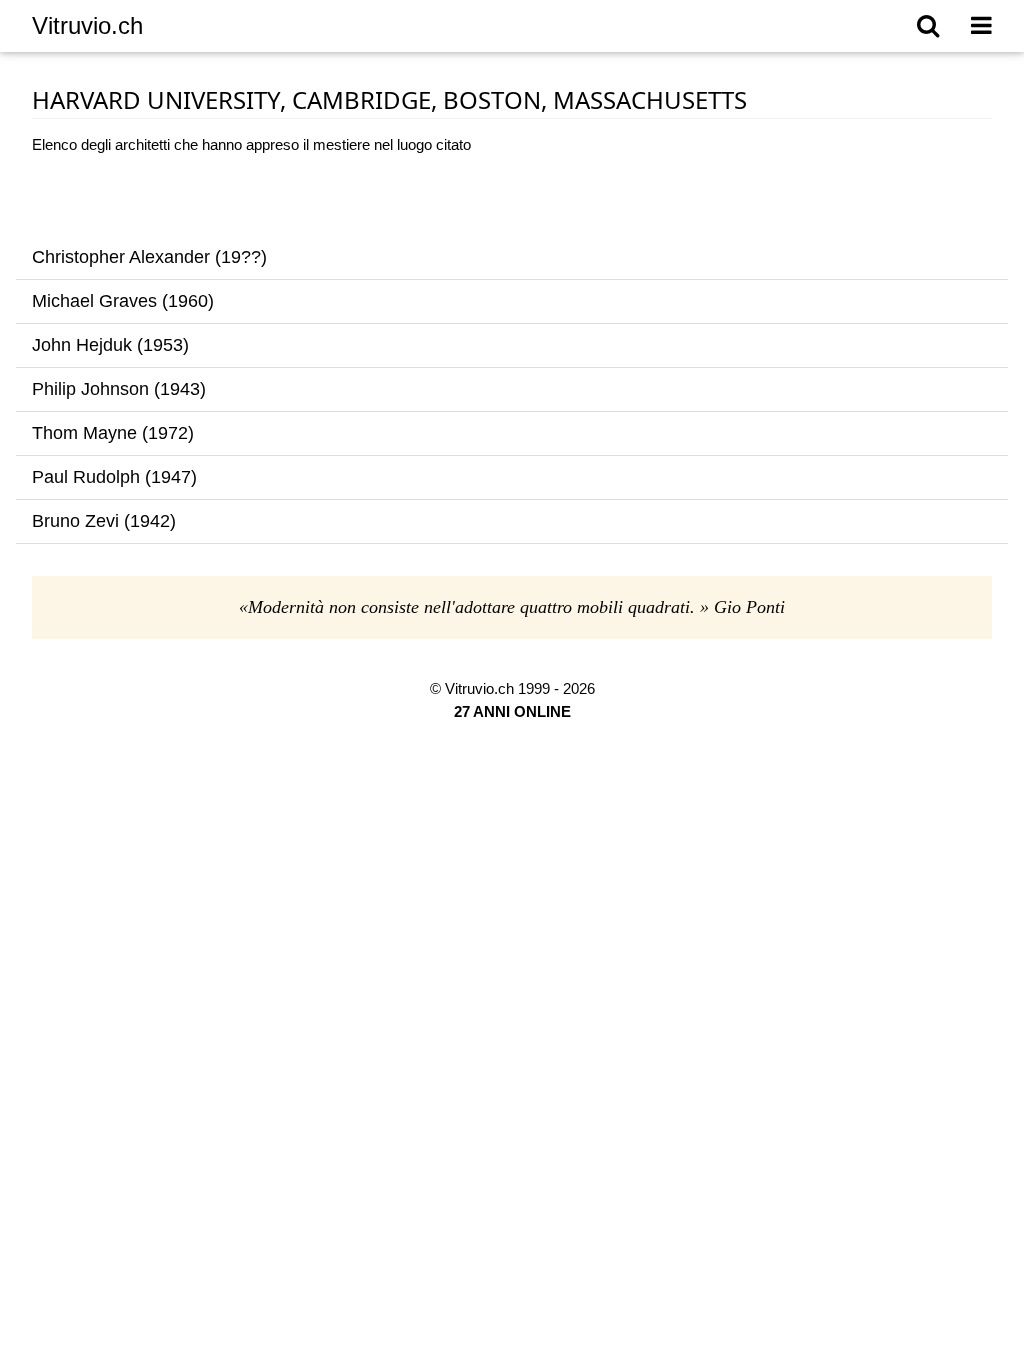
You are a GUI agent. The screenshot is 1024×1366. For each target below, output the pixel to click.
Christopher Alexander (121, 257)
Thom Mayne (84, 433)
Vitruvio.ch (87, 25)
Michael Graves (94, 301)
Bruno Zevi (75, 521)
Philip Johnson (90, 389)
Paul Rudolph (86, 477)
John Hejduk (82, 345)
